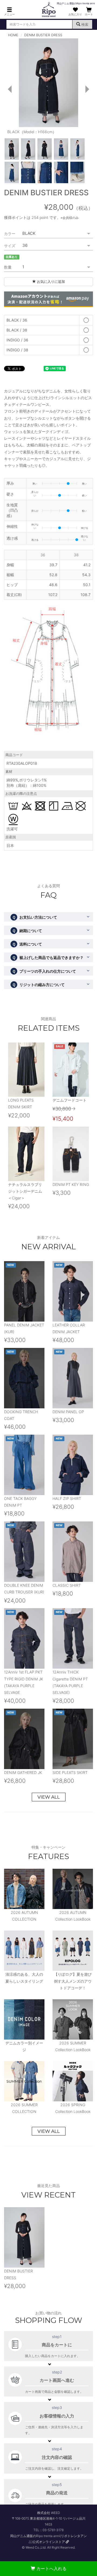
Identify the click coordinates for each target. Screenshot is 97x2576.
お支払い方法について (35, 917)
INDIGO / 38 (17, 350)
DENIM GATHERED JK (23, 1772)
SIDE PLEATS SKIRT (70, 1772)
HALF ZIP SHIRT (67, 1498)
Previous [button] (8, 89)
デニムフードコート (70, 1100)
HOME (13, 35)
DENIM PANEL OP (68, 1412)
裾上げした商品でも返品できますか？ (48, 957)
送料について (27, 944)
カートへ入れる (51, 2568)
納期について (27, 931)
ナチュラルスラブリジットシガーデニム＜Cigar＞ (25, 1191)
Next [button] (89, 89)
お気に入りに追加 (50, 282)
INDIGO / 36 (17, 340)
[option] (48, 88)
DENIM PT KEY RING (71, 1184)
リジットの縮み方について (38, 985)
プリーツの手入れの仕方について (44, 971)
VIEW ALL (49, 1797)
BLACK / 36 (17, 320)
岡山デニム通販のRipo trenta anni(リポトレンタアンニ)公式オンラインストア (48, 2539)
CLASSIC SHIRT (67, 1585)
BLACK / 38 (17, 330)
